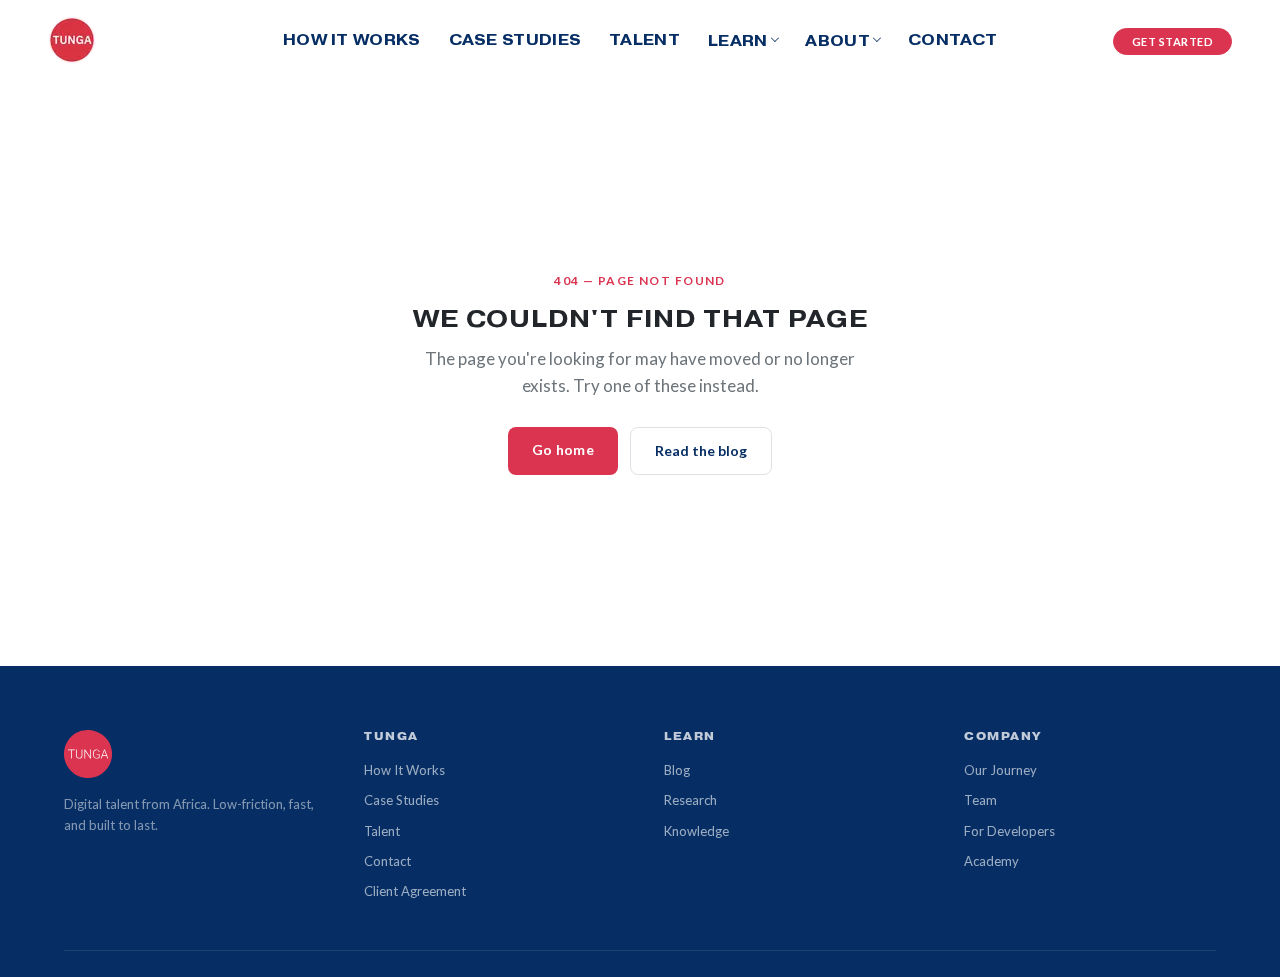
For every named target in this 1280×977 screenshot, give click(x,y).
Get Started (1173, 41)
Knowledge (696, 831)
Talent (644, 39)
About (837, 40)
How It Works (352, 39)
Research (690, 800)
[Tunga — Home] (72, 40)
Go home (563, 449)
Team (980, 800)
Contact (952, 39)
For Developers (1009, 831)
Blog (677, 770)
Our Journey (1000, 770)
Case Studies (515, 39)
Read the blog (701, 450)
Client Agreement (415, 891)
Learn (738, 40)
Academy (991, 861)
